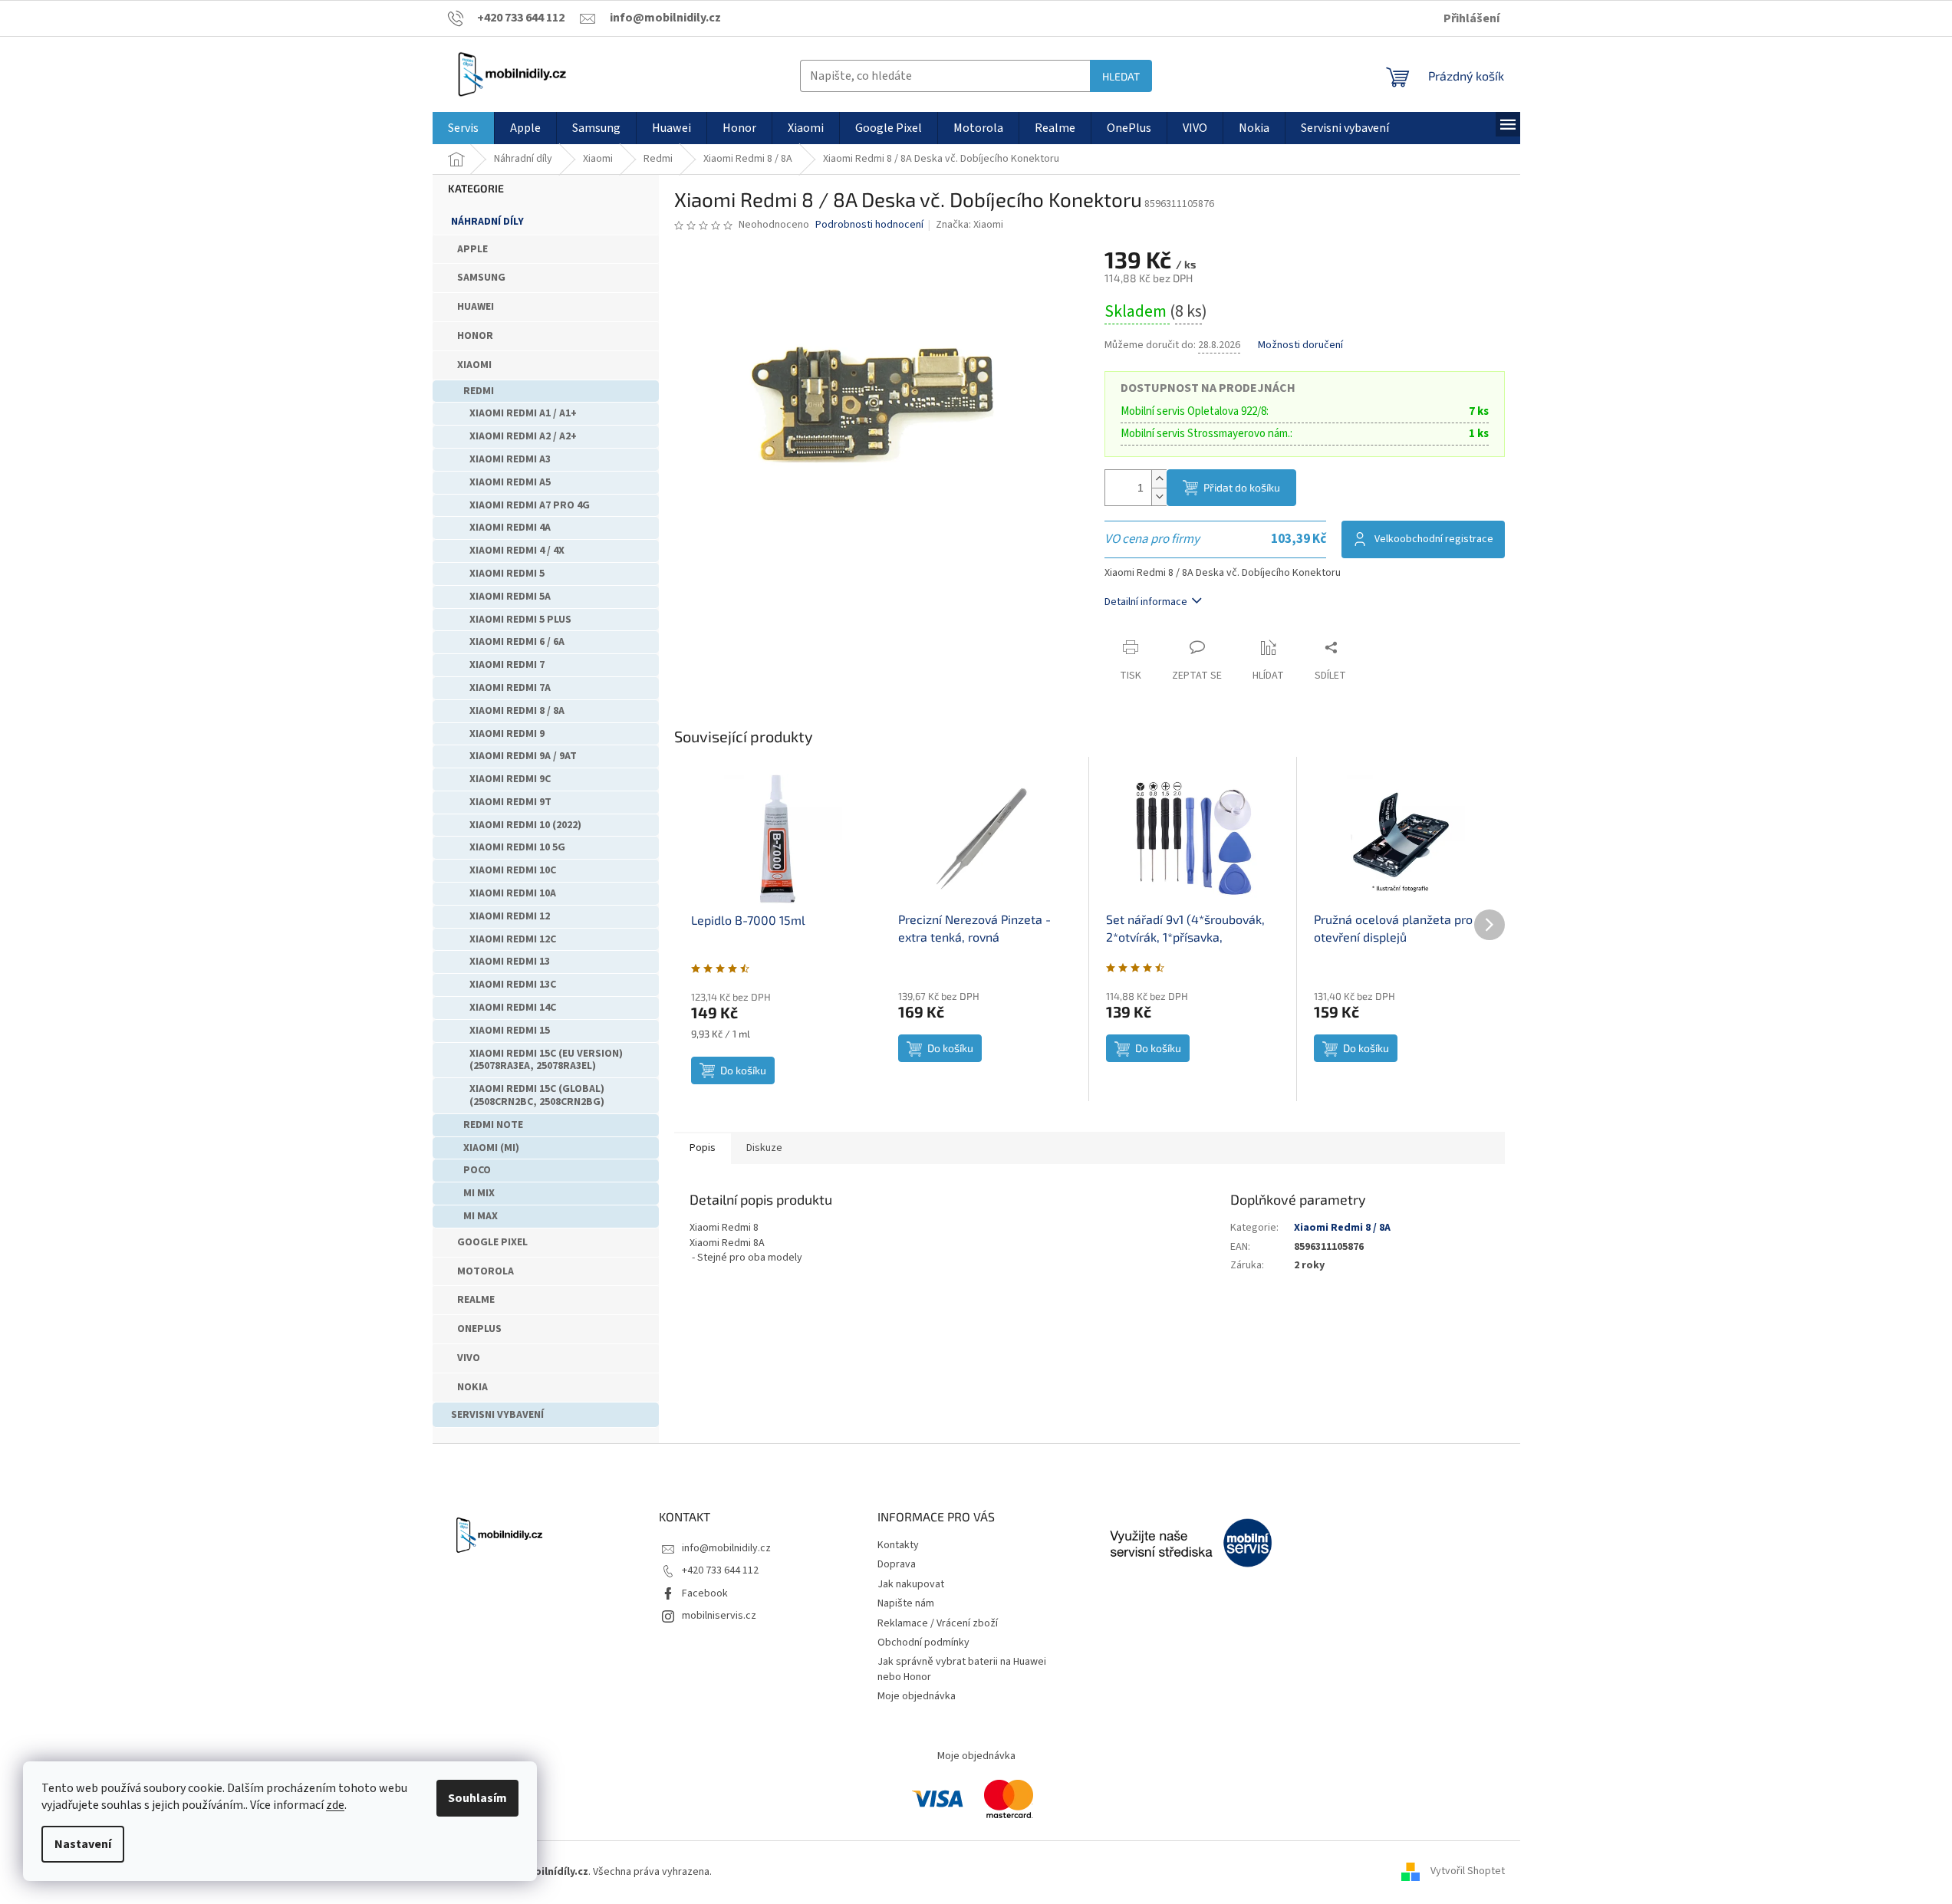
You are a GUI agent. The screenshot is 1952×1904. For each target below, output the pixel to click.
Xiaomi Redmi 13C (513, 985)
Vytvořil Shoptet (1468, 1872)
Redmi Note (493, 1125)
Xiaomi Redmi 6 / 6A (517, 642)
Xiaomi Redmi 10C (513, 870)
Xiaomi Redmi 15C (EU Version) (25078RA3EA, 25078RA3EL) (546, 1060)
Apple (472, 249)
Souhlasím (477, 1798)
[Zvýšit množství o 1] (1159, 479)
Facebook (705, 1593)
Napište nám (906, 1603)
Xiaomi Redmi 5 (507, 574)
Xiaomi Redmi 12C (513, 939)
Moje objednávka (917, 1696)
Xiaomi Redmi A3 (510, 459)
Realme (476, 1300)
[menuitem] (463, 128)
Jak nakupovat (911, 1584)
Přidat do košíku (1242, 487)
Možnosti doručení (1300, 345)
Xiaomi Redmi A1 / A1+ (523, 413)
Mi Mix (479, 1193)
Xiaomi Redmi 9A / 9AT (523, 756)
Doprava (897, 1564)
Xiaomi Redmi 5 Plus (520, 620)
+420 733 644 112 (720, 1570)
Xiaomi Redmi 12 (510, 916)
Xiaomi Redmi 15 (510, 1031)
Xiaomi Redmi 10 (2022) (525, 825)
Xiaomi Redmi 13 (510, 962)
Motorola (486, 1271)
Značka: (969, 225)
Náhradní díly (487, 222)
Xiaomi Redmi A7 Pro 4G (530, 505)
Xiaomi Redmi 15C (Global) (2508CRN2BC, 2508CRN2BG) (537, 1095)
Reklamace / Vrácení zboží (938, 1623)
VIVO (469, 1358)
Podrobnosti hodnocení (869, 225)
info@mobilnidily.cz (726, 1548)
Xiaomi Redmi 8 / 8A (517, 711)
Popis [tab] (703, 1148)
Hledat (1121, 76)
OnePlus (479, 1329)
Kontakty (898, 1545)
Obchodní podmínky (923, 1643)
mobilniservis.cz (719, 1616)
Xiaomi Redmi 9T (510, 802)
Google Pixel (492, 1242)
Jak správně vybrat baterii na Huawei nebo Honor (962, 1669)
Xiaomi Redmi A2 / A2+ (523, 436)
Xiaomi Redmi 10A (513, 893)
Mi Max (481, 1216)
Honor (475, 336)
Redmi (479, 391)
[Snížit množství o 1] (1159, 497)
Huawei (476, 307)
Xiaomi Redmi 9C (510, 779)
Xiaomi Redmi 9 (507, 734)
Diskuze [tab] (764, 1148)
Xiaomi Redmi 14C (513, 1008)
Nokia (472, 1387)
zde (335, 1805)
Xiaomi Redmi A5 (510, 482)
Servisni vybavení (497, 1415)
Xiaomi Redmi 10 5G (517, 847)
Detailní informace (1146, 602)
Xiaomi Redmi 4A (510, 528)
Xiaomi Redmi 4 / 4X (517, 551)
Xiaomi (474, 365)
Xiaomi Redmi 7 (507, 665)
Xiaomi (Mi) (491, 1148)
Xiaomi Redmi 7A (510, 688)
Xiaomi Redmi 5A (510, 597)
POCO (477, 1170)
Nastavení (83, 1844)
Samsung (481, 278)
